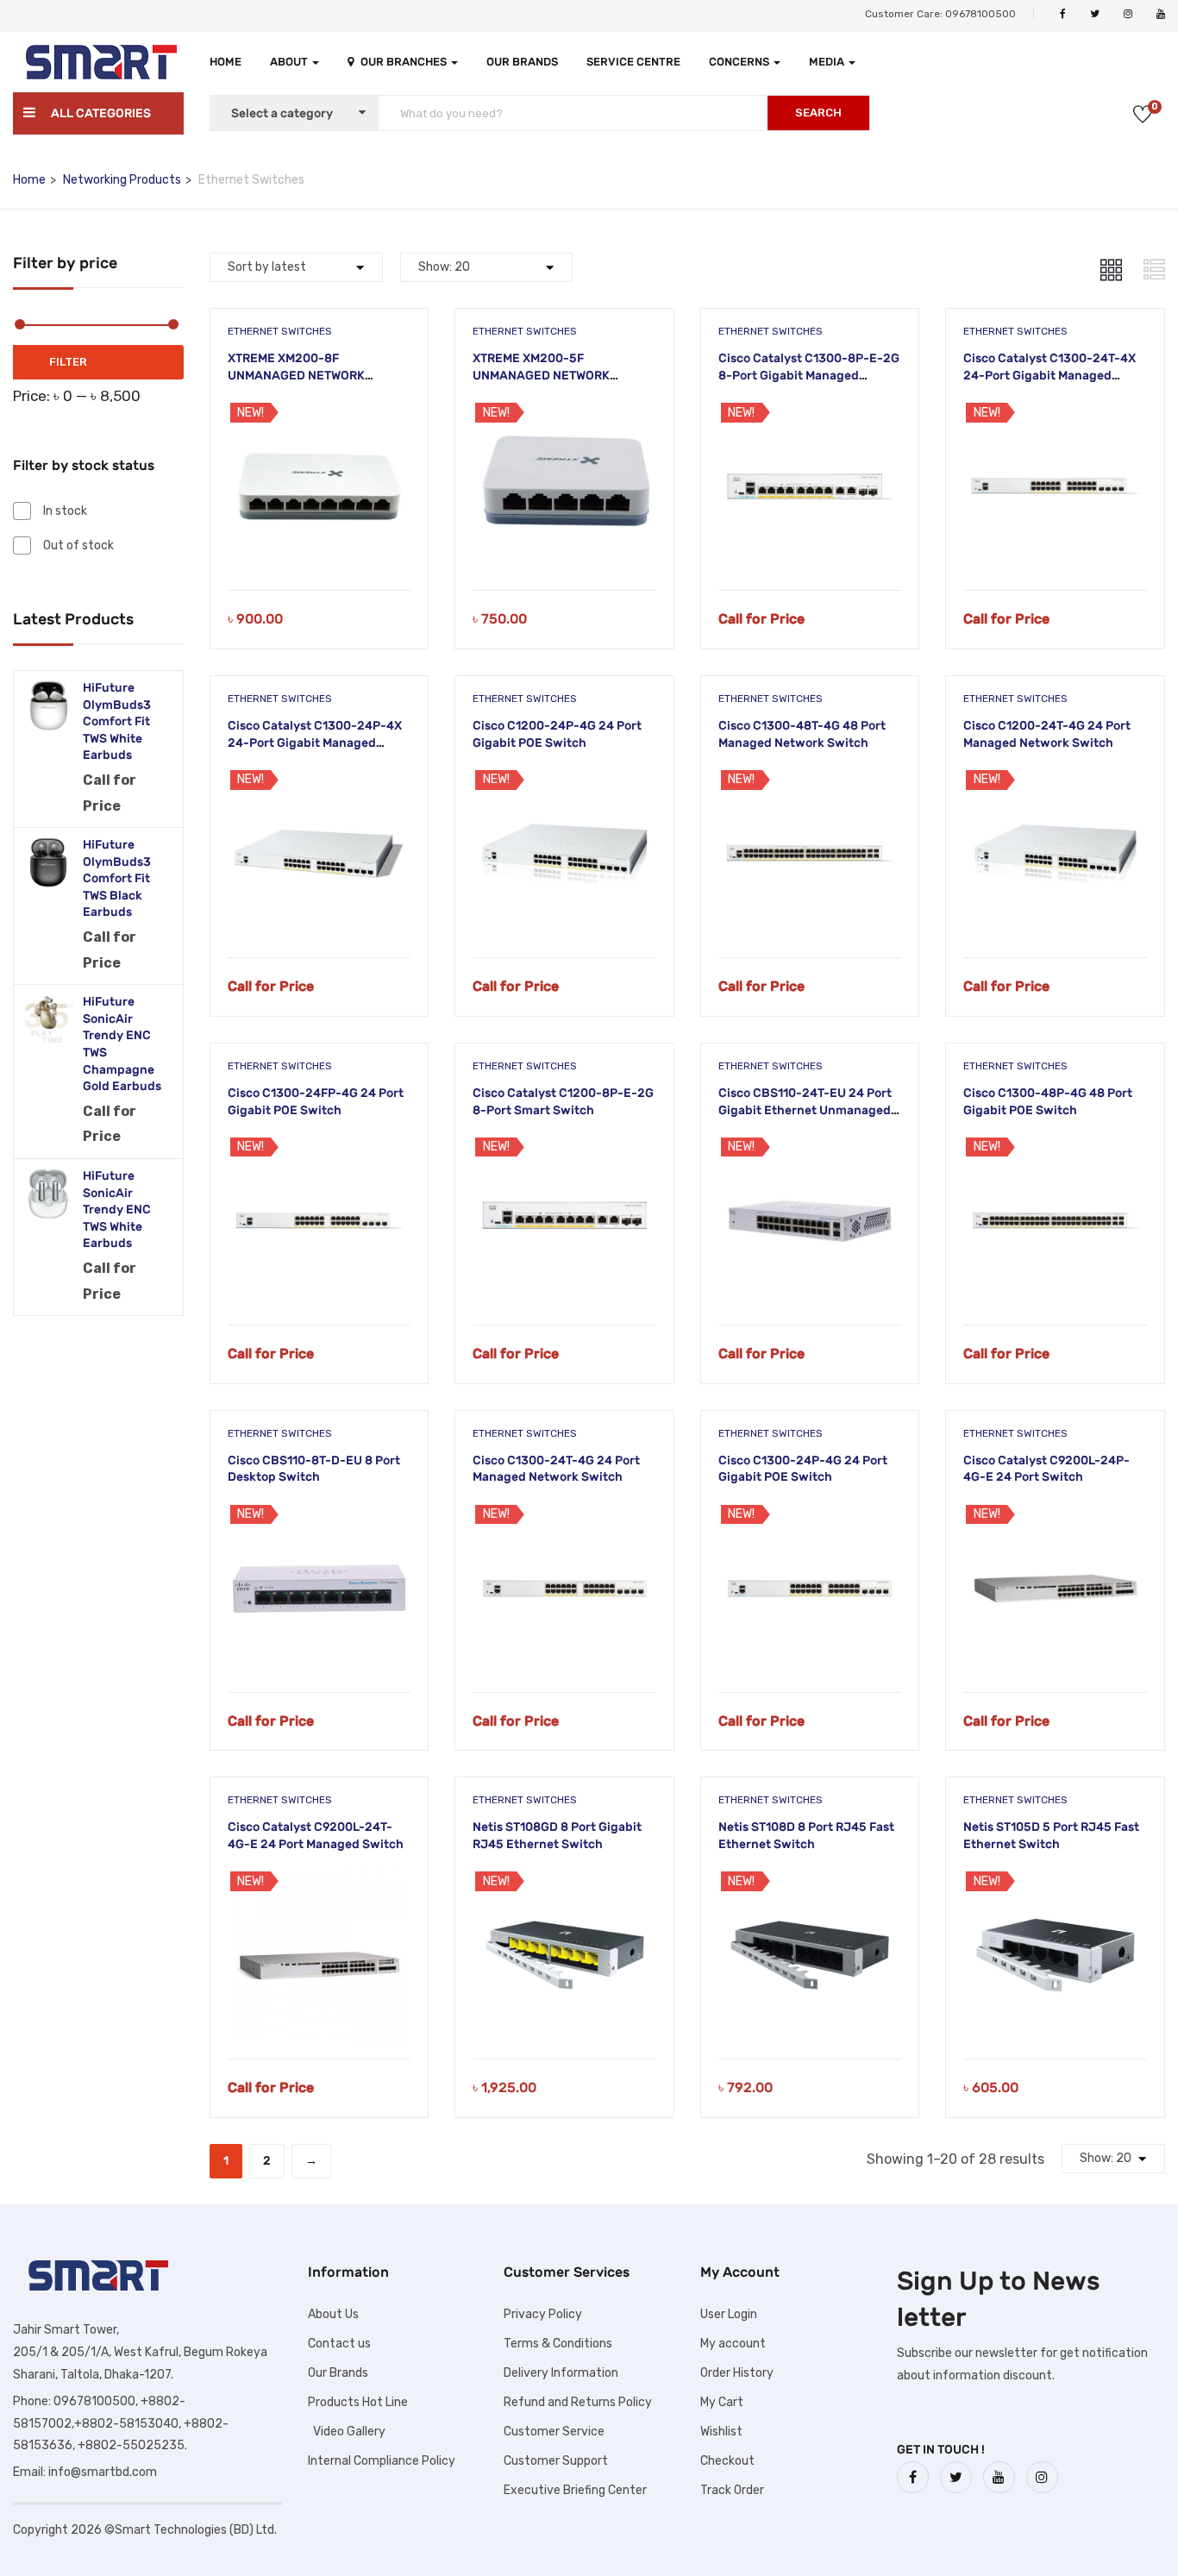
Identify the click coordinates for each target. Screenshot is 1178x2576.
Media (828, 62)
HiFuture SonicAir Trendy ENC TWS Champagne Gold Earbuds (122, 1044)
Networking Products (122, 180)
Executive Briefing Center (575, 2490)
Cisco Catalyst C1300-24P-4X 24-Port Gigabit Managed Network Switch (315, 743)
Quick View (319, 546)
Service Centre (633, 62)
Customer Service (554, 2432)
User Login (729, 2314)
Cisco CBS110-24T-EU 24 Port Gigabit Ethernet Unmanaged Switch (805, 1110)
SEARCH (818, 113)
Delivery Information (561, 2373)
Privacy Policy (543, 2314)
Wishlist (721, 2432)
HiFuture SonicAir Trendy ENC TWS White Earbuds (117, 1210)
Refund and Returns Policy (578, 2402)
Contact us (339, 2344)
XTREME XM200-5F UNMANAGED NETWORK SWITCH (541, 375)
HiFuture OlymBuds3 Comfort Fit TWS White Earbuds (117, 721)
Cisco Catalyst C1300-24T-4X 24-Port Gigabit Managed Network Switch (1050, 375)
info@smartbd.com (103, 2472)
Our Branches (405, 62)
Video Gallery (347, 2432)
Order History (737, 2373)
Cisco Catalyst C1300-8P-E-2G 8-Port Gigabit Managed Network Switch (809, 375)
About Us (333, 2314)
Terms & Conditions (558, 2344)
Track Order (732, 2490)
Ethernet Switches (280, 331)
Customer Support (556, 2461)
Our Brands (522, 62)
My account (733, 2344)
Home (226, 62)
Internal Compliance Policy (382, 2461)
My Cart (722, 2402)
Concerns (740, 62)
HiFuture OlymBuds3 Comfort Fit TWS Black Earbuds (117, 878)
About (290, 62)
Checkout (727, 2461)
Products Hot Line (358, 2402)
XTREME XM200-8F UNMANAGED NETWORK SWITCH (296, 375)
